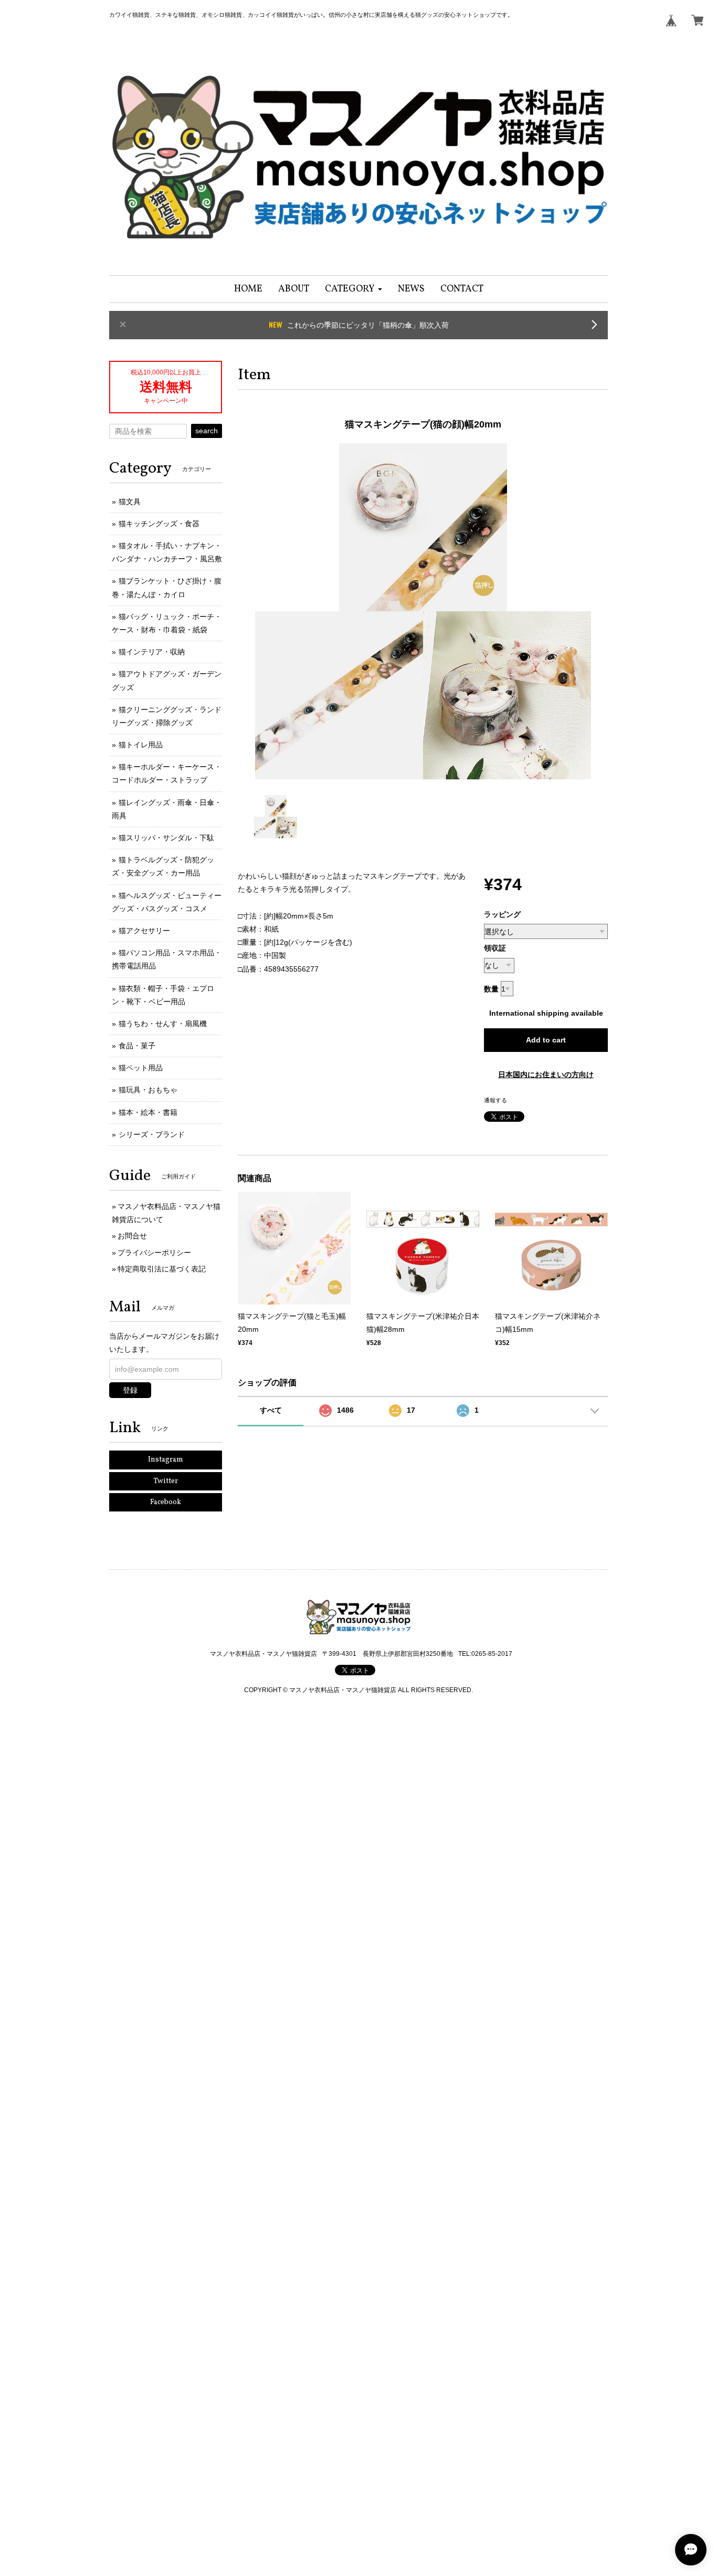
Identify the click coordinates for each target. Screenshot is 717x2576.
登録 (130, 1390)
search (207, 431)
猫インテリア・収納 (152, 652)
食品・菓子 (137, 1046)
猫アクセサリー (144, 931)
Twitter (166, 1481)
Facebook (166, 1502)
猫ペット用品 (141, 1068)
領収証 (495, 948)
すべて (271, 1410)
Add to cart (546, 1040)
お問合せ (132, 1236)
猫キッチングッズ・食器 (159, 524)
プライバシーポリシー (154, 1253)
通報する (495, 1100)
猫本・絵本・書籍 (148, 1112)
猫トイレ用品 (141, 745)
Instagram (166, 1460)
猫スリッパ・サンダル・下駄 (166, 838)
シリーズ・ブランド (152, 1134)
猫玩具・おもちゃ (148, 1090)
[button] (354, 289)
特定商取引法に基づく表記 (162, 1269)
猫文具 (130, 502)
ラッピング (502, 914)
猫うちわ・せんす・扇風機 (163, 1024)
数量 (491, 989)
